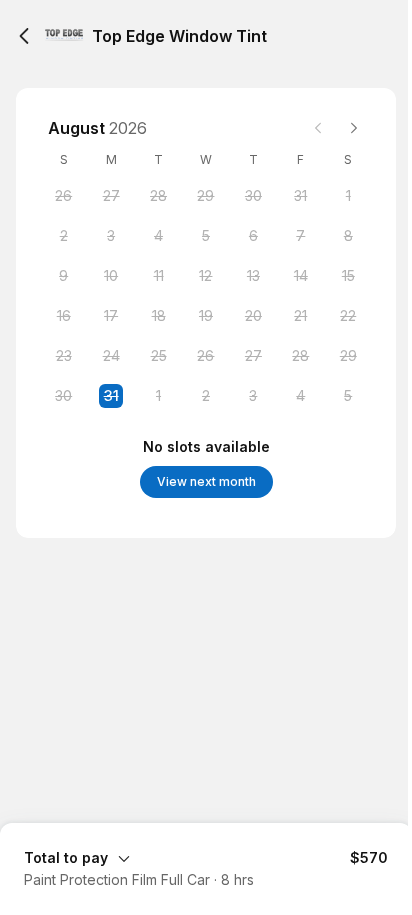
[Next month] (354, 128)
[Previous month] (318, 128)
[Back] (24, 36)
